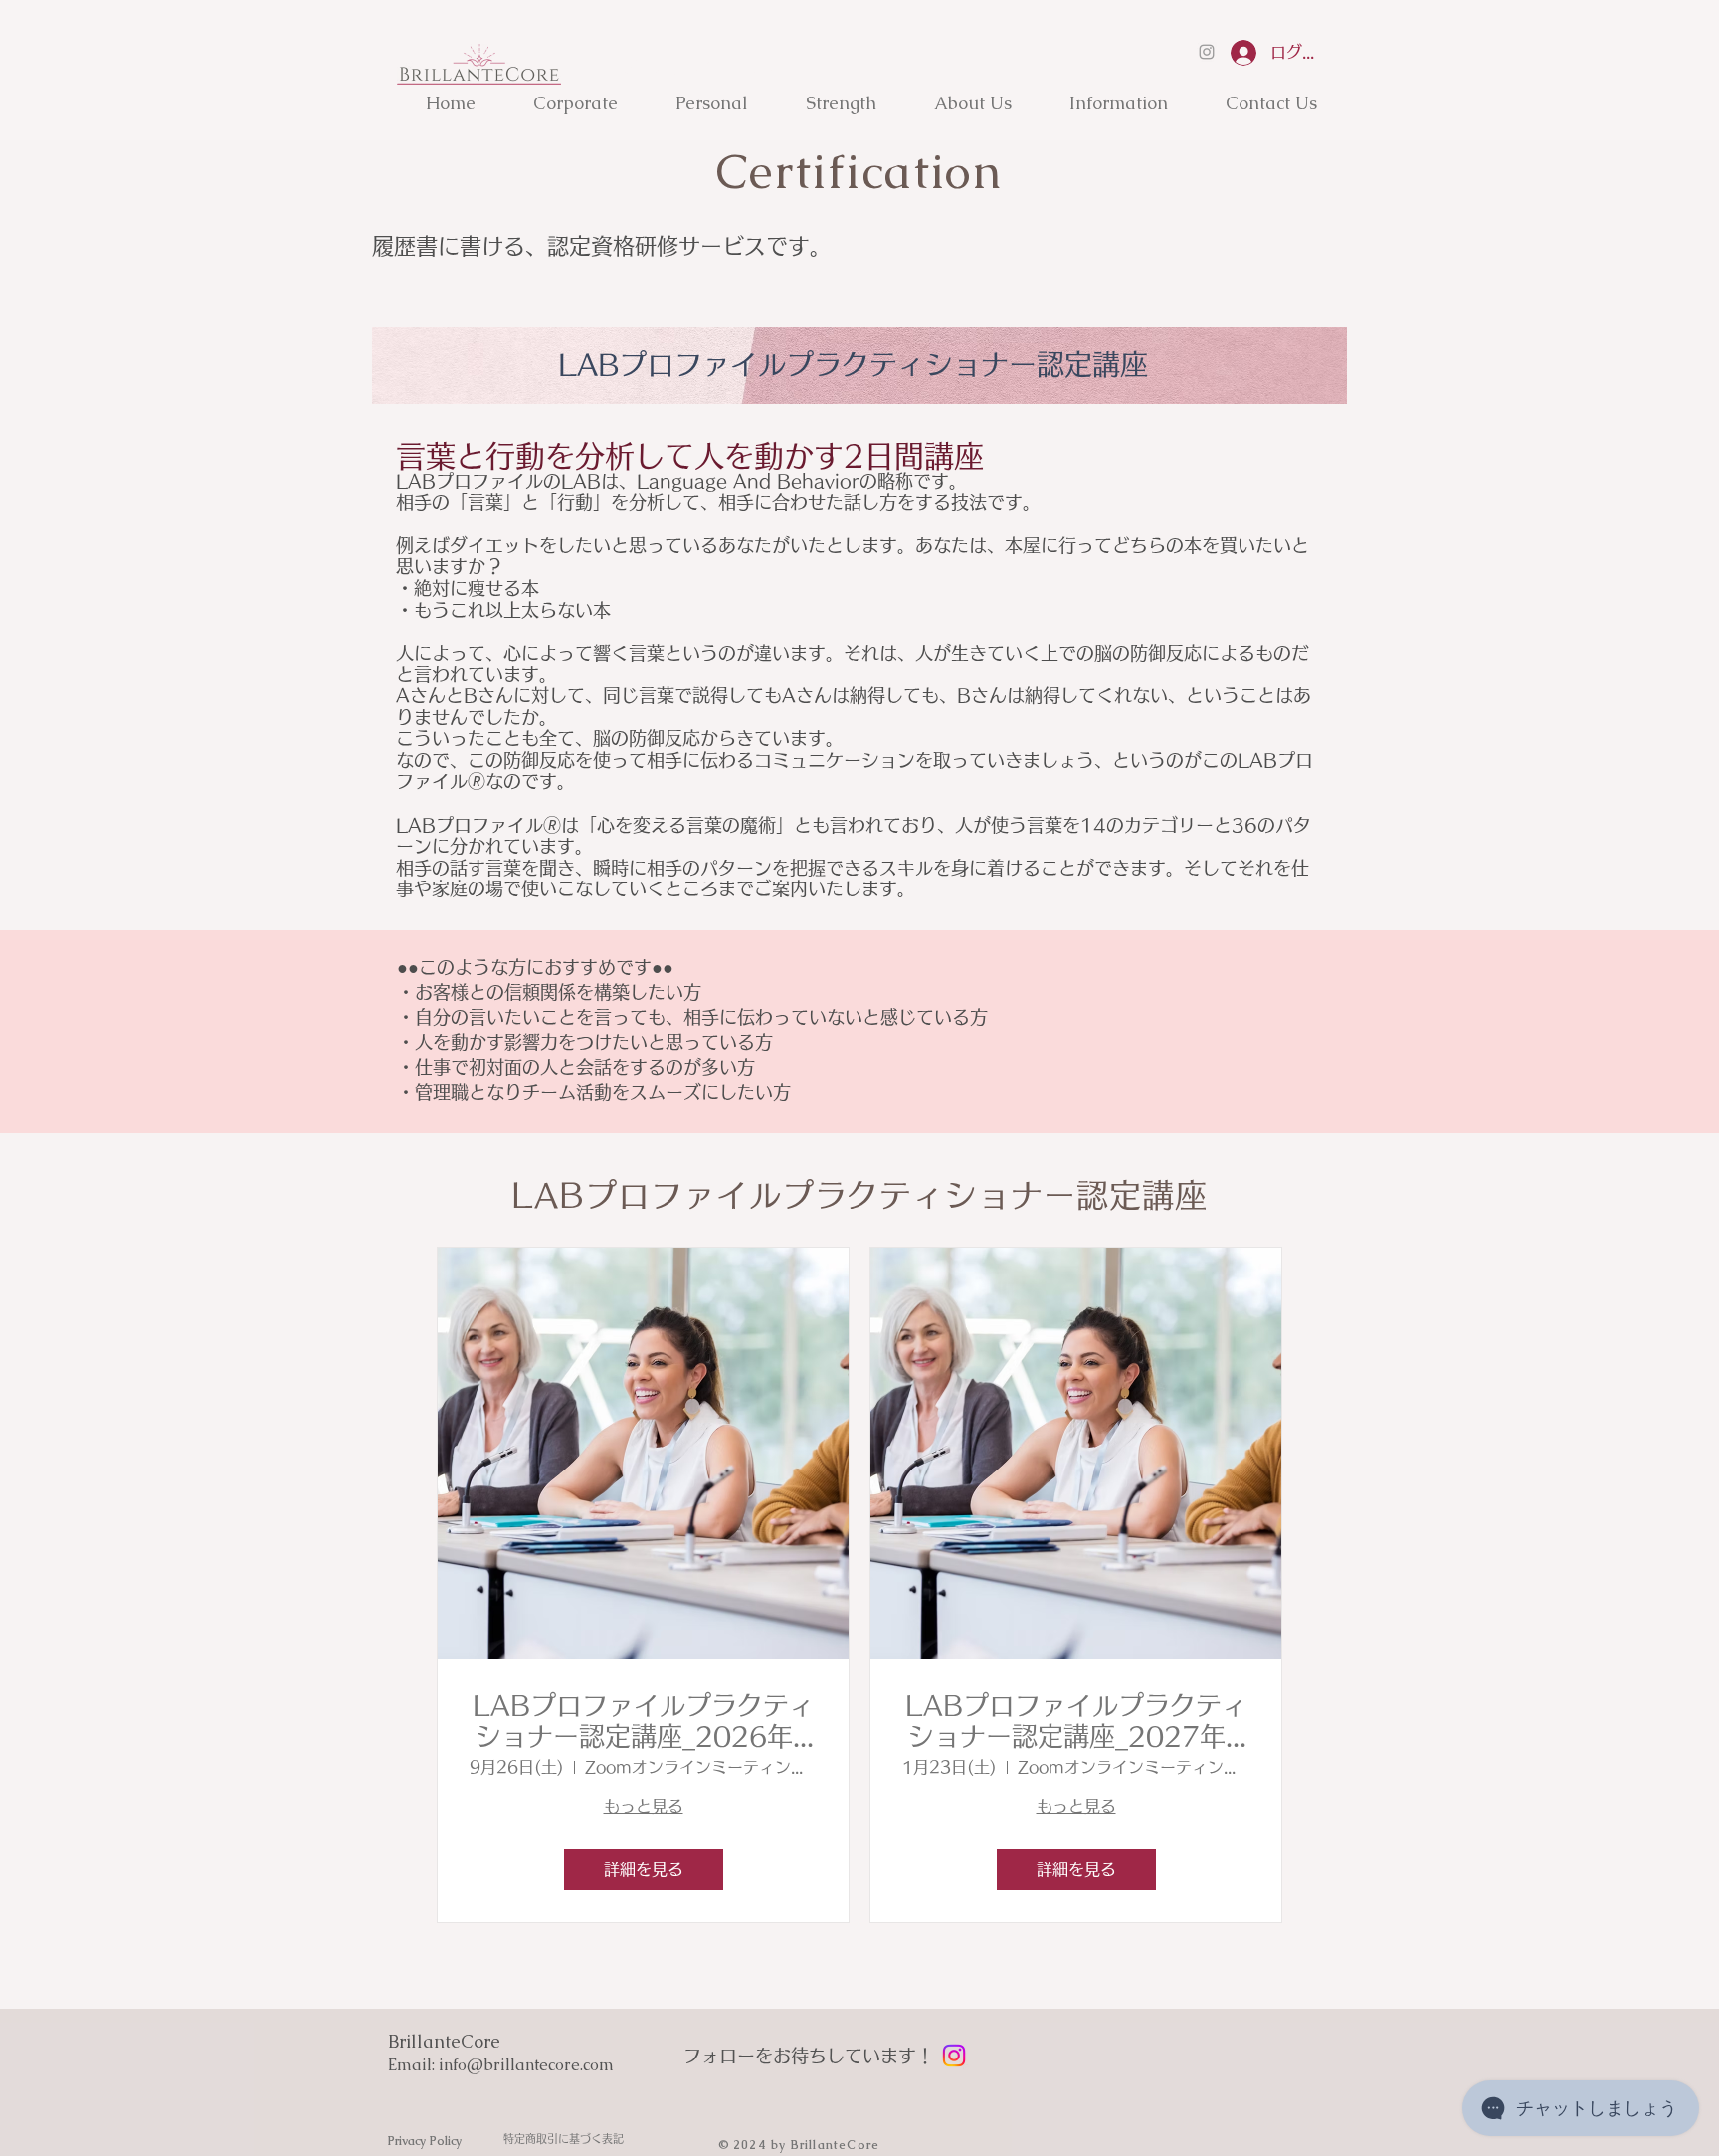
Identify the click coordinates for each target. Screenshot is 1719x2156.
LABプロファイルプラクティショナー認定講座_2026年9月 (644, 1722)
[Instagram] (954, 2056)
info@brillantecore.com (526, 2065)
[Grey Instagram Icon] (1207, 52)
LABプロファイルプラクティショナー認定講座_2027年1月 (1076, 1722)
